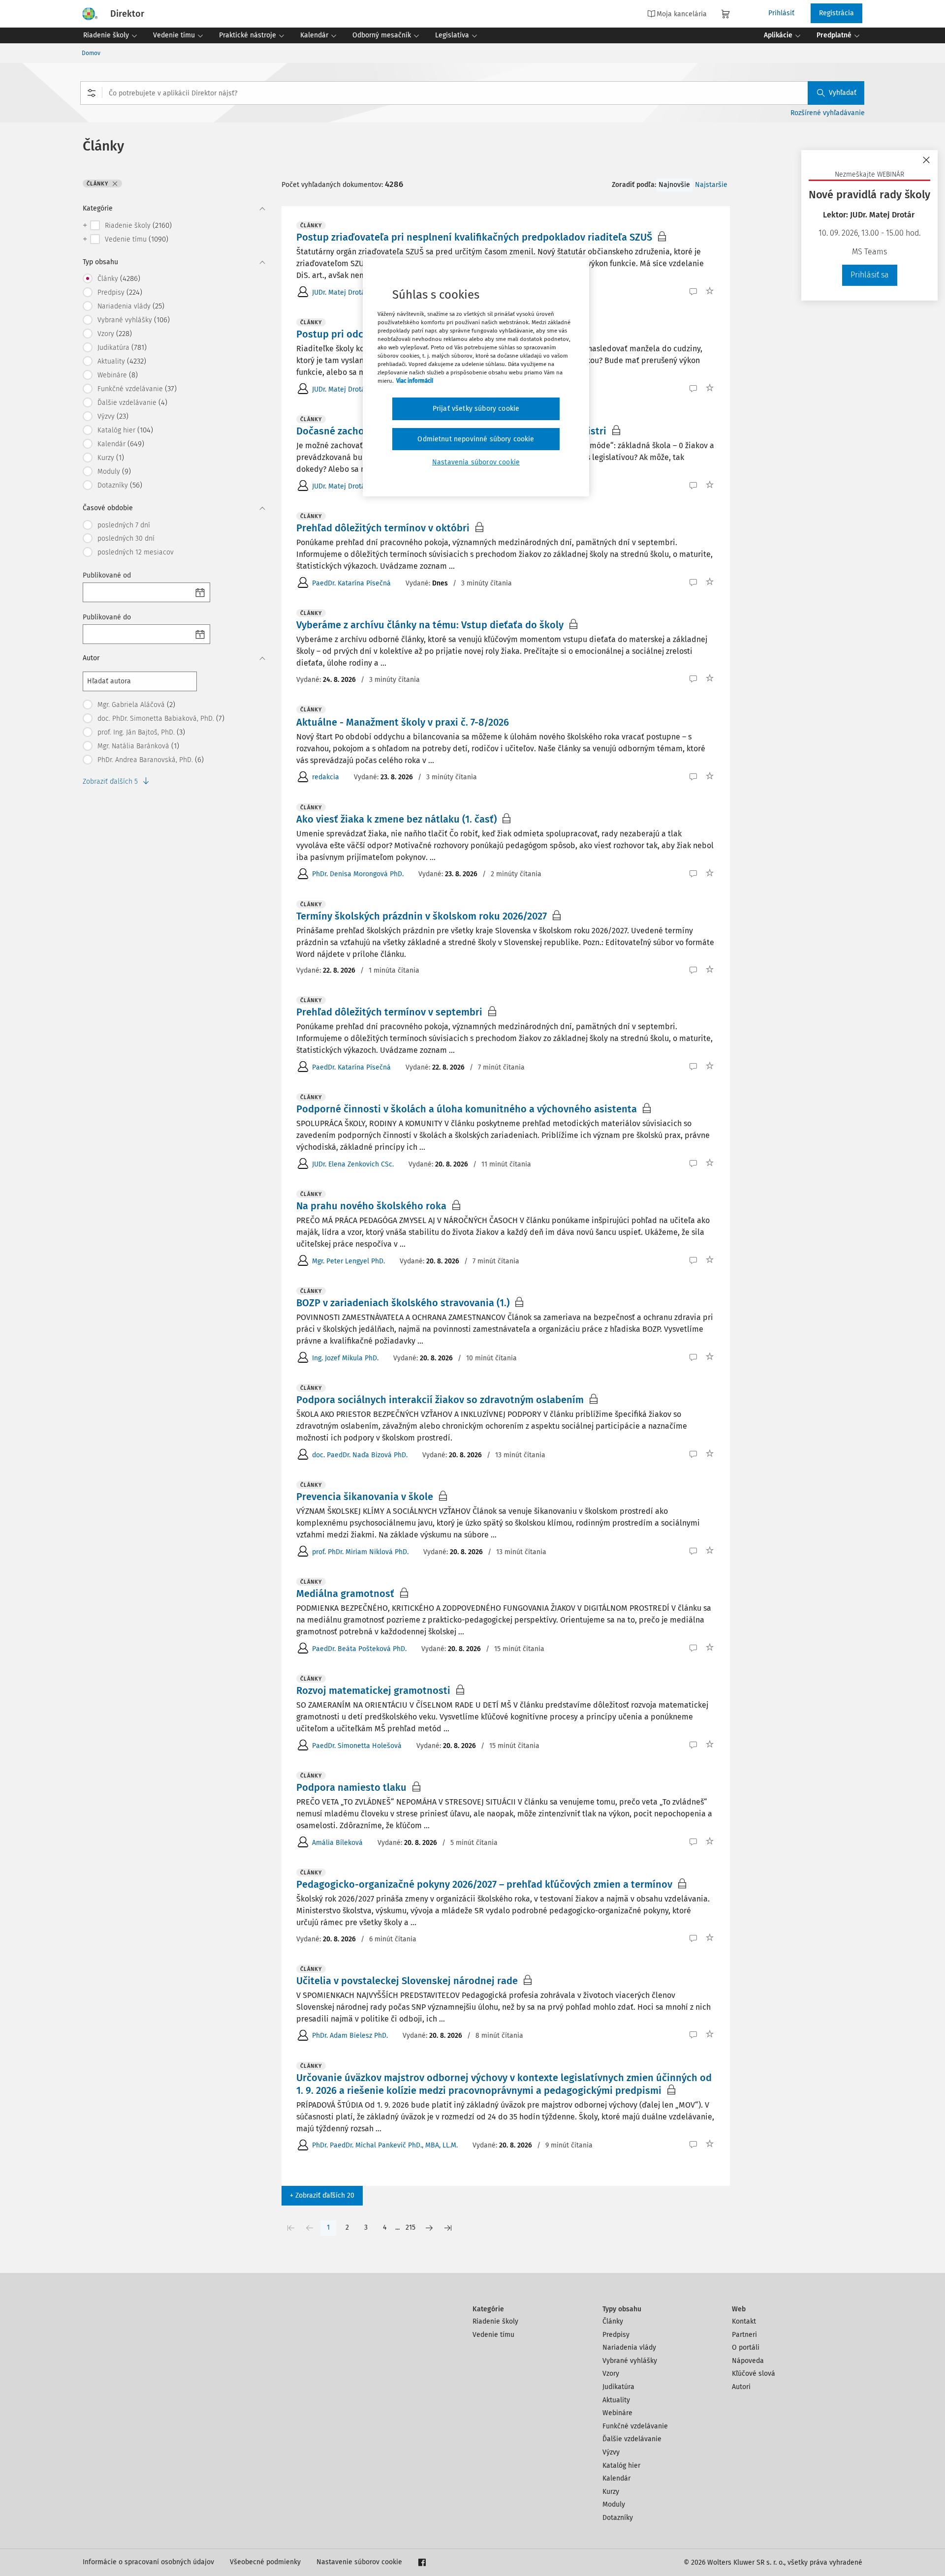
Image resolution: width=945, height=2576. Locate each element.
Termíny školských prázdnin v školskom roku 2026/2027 (422, 916)
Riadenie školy (495, 2321)
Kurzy (611, 2492)
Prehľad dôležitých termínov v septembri (389, 1012)
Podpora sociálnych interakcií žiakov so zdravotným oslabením (440, 1400)
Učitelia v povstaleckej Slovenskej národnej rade (407, 1981)
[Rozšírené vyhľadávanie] (92, 93)
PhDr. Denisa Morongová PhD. (358, 874)
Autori (741, 2387)
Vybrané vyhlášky (630, 2361)
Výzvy (611, 2452)
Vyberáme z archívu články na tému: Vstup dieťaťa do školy (430, 625)
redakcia (326, 777)
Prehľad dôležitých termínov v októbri (383, 528)
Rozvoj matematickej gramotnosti (373, 1690)
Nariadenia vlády (629, 2347)
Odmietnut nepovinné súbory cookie (476, 439)
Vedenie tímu (493, 2335)
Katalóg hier (621, 2466)
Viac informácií (415, 381)
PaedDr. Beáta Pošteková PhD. (359, 1649)
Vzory (611, 2374)
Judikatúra (618, 2387)
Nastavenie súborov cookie (359, 2562)
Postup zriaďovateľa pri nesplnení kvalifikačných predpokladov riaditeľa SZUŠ (474, 237)
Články (613, 2321)
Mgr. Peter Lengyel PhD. (348, 1261)
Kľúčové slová (754, 2374)
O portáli (746, 2347)
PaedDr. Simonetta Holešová (357, 1746)
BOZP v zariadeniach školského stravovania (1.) (403, 1303)
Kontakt (744, 2321)
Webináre (617, 2413)
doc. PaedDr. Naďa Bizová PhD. (360, 1455)
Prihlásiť (781, 13)
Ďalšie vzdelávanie (632, 2439)
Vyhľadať (843, 93)
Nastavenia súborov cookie (476, 462)
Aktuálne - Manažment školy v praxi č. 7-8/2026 (403, 722)
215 (410, 2227)
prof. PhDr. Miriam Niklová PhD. (360, 1552)
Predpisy (616, 2335)
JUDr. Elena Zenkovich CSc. (353, 1164)
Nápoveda (748, 2361)
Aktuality (616, 2400)
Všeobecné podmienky (265, 2562)
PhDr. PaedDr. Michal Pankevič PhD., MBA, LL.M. (385, 2145)
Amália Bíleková (337, 1843)
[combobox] (472, 93)
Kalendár (616, 2478)
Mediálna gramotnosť (345, 1594)
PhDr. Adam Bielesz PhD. (350, 2036)
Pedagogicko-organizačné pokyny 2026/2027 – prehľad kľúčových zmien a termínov (484, 1884)
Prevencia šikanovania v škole (365, 1497)
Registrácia (836, 13)
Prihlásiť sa (870, 275)
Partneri (744, 2335)
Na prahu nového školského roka (371, 1206)
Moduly (614, 2504)
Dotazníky (618, 2518)
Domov (91, 53)
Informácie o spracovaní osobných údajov (148, 2562)
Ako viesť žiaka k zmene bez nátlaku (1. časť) (396, 819)
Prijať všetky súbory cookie (476, 409)
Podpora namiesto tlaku (351, 1787)
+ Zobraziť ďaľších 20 (322, 2195)
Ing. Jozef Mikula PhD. (345, 1358)
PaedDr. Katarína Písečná (351, 583)
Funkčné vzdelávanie (635, 2426)
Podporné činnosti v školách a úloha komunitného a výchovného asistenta (467, 1109)
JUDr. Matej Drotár (340, 292)
